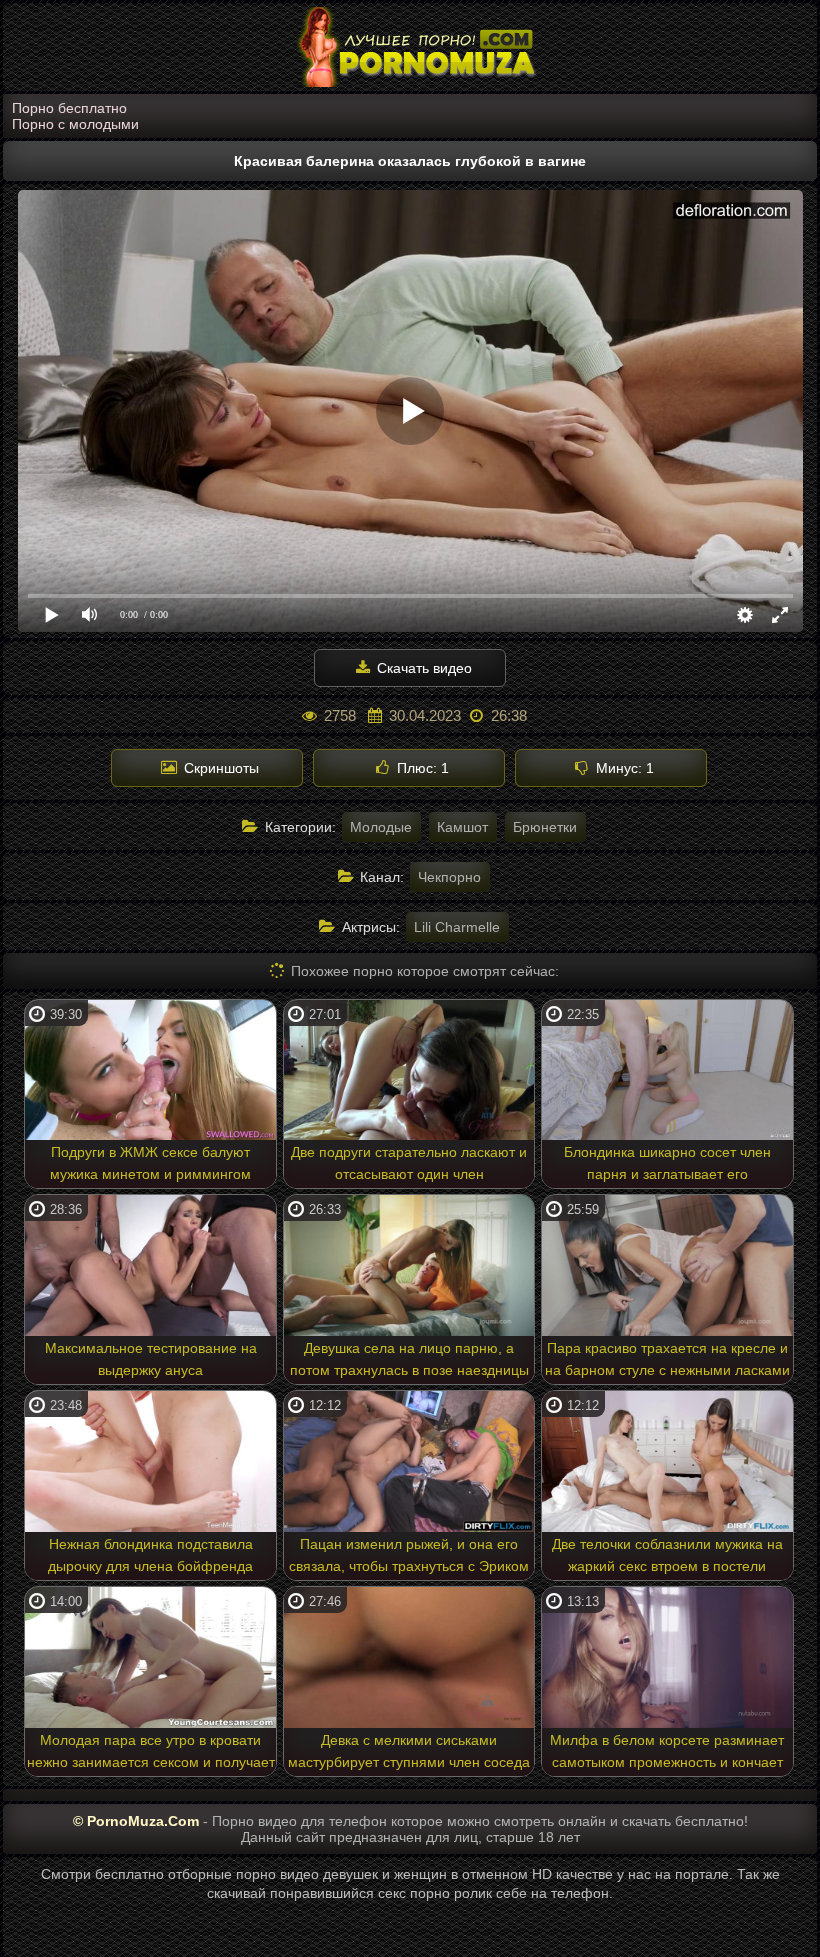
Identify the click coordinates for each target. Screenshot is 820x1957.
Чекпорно (449, 877)
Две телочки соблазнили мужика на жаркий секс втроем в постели (667, 1555)
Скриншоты (219, 768)
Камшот (462, 827)
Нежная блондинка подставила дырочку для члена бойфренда (150, 1555)
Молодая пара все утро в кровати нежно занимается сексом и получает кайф (151, 1754)
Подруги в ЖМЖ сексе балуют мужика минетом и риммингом (150, 1163)
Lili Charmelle (457, 927)
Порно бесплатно (69, 108)
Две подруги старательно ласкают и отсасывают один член (409, 1163)
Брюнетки (545, 827)
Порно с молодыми (75, 124)
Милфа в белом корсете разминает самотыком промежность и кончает (667, 1751)
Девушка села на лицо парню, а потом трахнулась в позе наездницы (409, 1359)
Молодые (381, 827)
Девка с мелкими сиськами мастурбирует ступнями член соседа (409, 1751)
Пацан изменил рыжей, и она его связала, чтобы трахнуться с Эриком (409, 1555)
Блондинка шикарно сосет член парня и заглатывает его (667, 1163)
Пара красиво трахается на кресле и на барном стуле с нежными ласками (667, 1359)
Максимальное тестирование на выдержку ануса (151, 1359)
